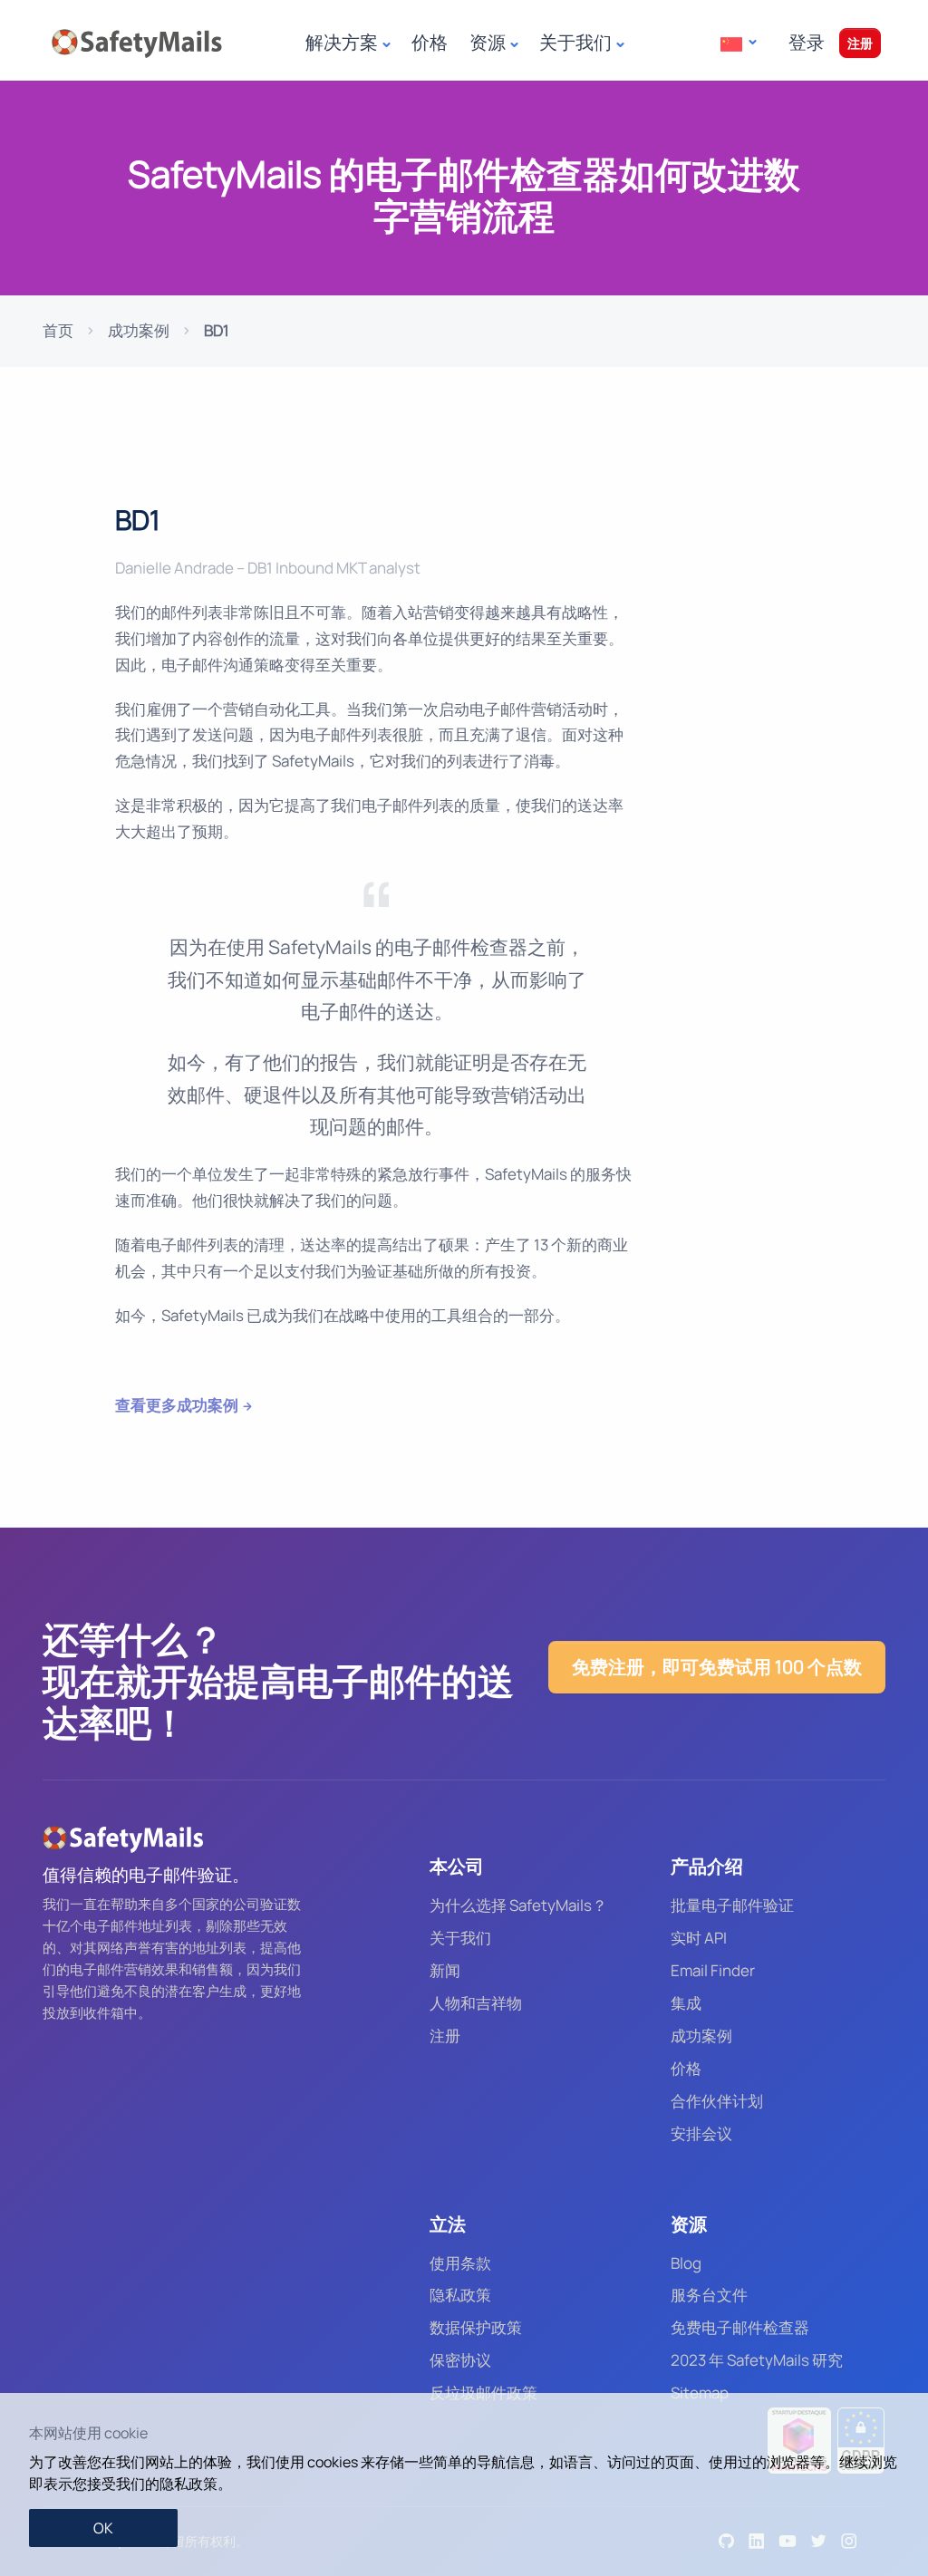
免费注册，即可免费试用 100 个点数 (717, 1667)
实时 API (699, 1938)
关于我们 (460, 1938)
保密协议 (460, 2360)
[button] (738, 43)
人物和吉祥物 (476, 2003)
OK (103, 2528)
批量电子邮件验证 (732, 1905)
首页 (58, 330)
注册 (860, 43)
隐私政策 (460, 2295)
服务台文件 (709, 2295)
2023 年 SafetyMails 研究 (757, 2360)
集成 (686, 2003)
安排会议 (701, 2133)
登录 (807, 42)
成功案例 (139, 330)
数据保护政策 (476, 2327)
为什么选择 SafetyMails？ (518, 1905)
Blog (686, 2263)
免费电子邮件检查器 (740, 2327)
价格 (430, 42)
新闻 (445, 1970)
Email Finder (713, 1970)
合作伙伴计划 (717, 2101)
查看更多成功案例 (177, 1405)
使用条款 (460, 2263)
